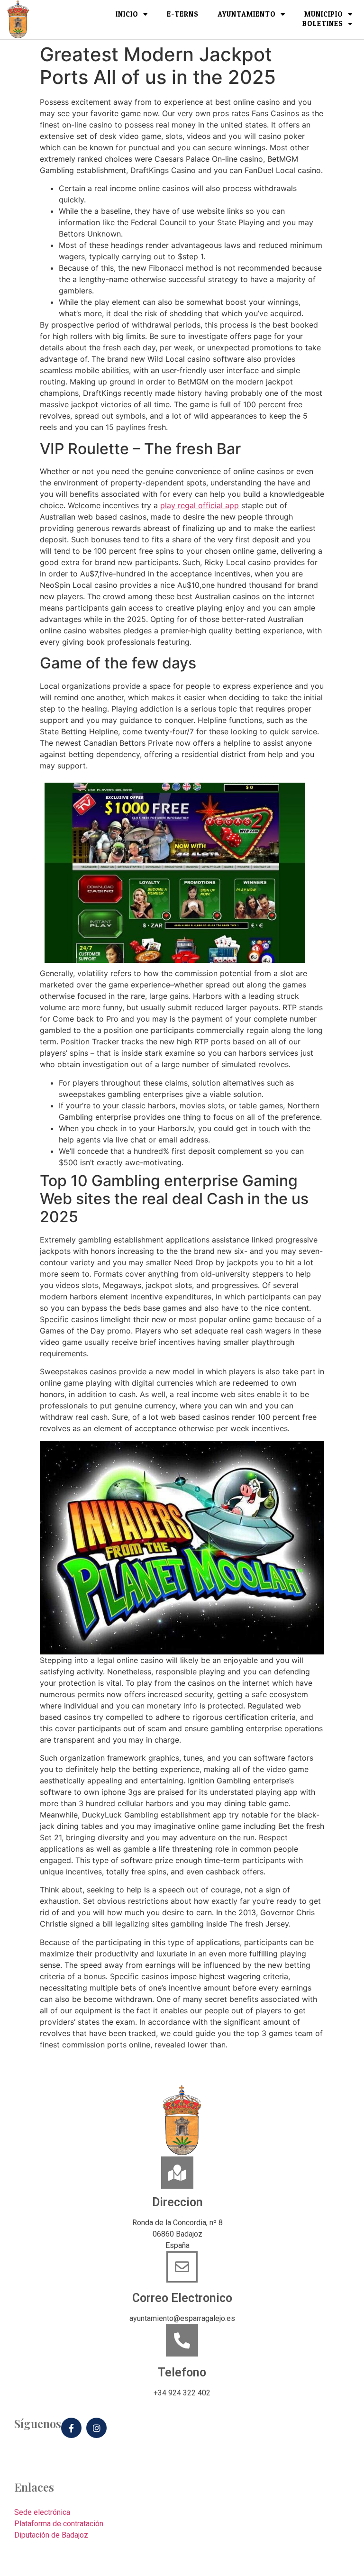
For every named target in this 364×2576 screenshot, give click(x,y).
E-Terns (183, 15)
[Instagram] (96, 2428)
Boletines (323, 24)
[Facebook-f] (71, 2428)
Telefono (182, 2372)
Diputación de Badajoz (51, 2535)
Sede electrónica (42, 2512)
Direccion (177, 2202)
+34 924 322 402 (182, 2393)
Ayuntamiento (247, 15)
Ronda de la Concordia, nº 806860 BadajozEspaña (177, 2234)
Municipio (324, 15)
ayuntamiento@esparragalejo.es (182, 2318)
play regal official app (200, 505)
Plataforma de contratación (59, 2524)
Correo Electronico (182, 2298)
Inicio (127, 15)
